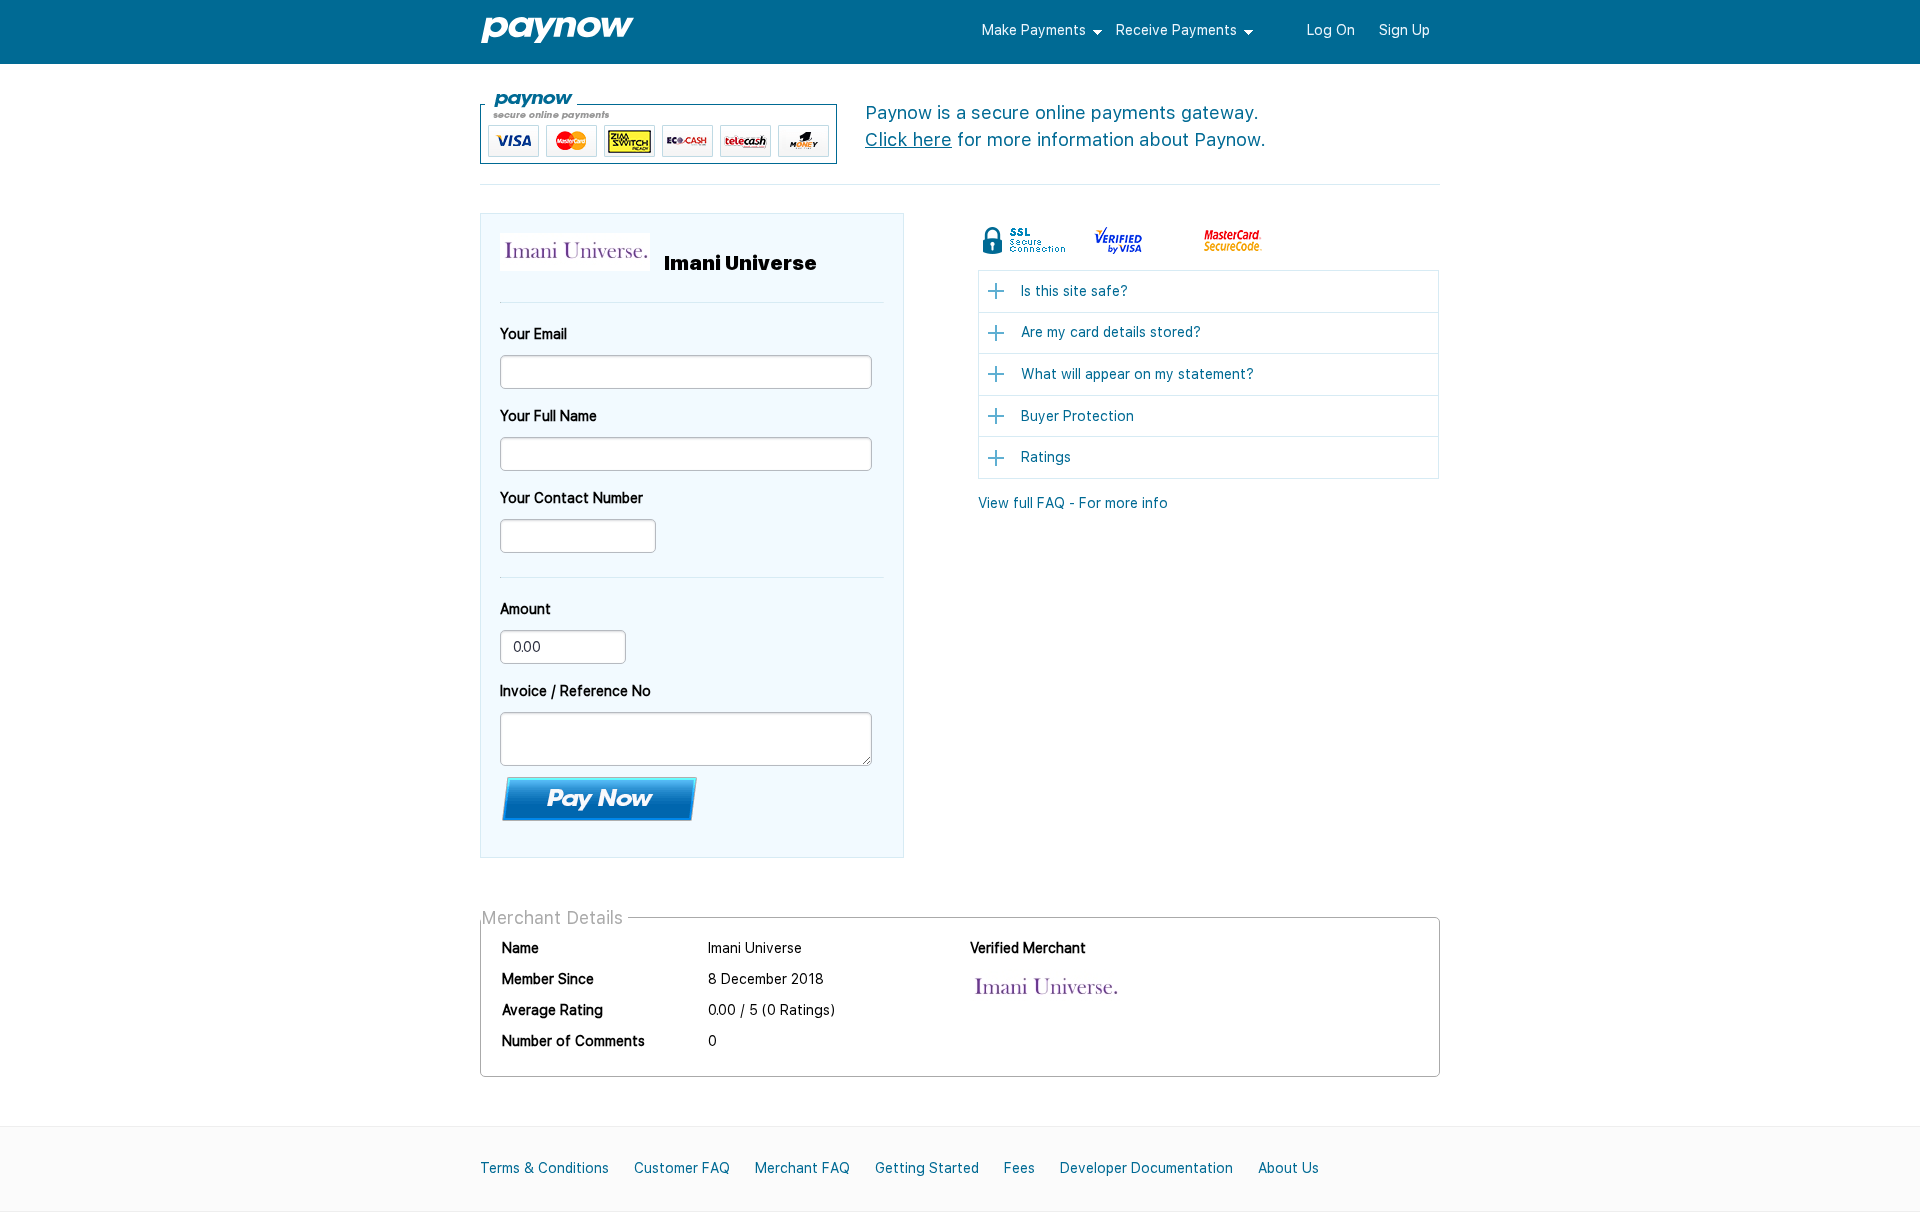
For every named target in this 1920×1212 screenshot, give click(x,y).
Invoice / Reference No (575, 691)
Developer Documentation (1146, 1168)
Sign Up (1404, 30)
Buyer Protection (1077, 416)
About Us (1288, 1168)
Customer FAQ (682, 1168)
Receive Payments (1176, 30)
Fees (1019, 1168)
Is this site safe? (1074, 291)
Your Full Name (548, 416)
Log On (1331, 30)
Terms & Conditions (544, 1168)
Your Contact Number (571, 498)
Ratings (1046, 457)
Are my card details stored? (1111, 332)
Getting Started (927, 1168)
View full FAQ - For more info (1073, 503)
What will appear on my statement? (1137, 374)
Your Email (533, 334)
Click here (908, 139)
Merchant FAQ (802, 1168)
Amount (525, 609)
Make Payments (1034, 30)
